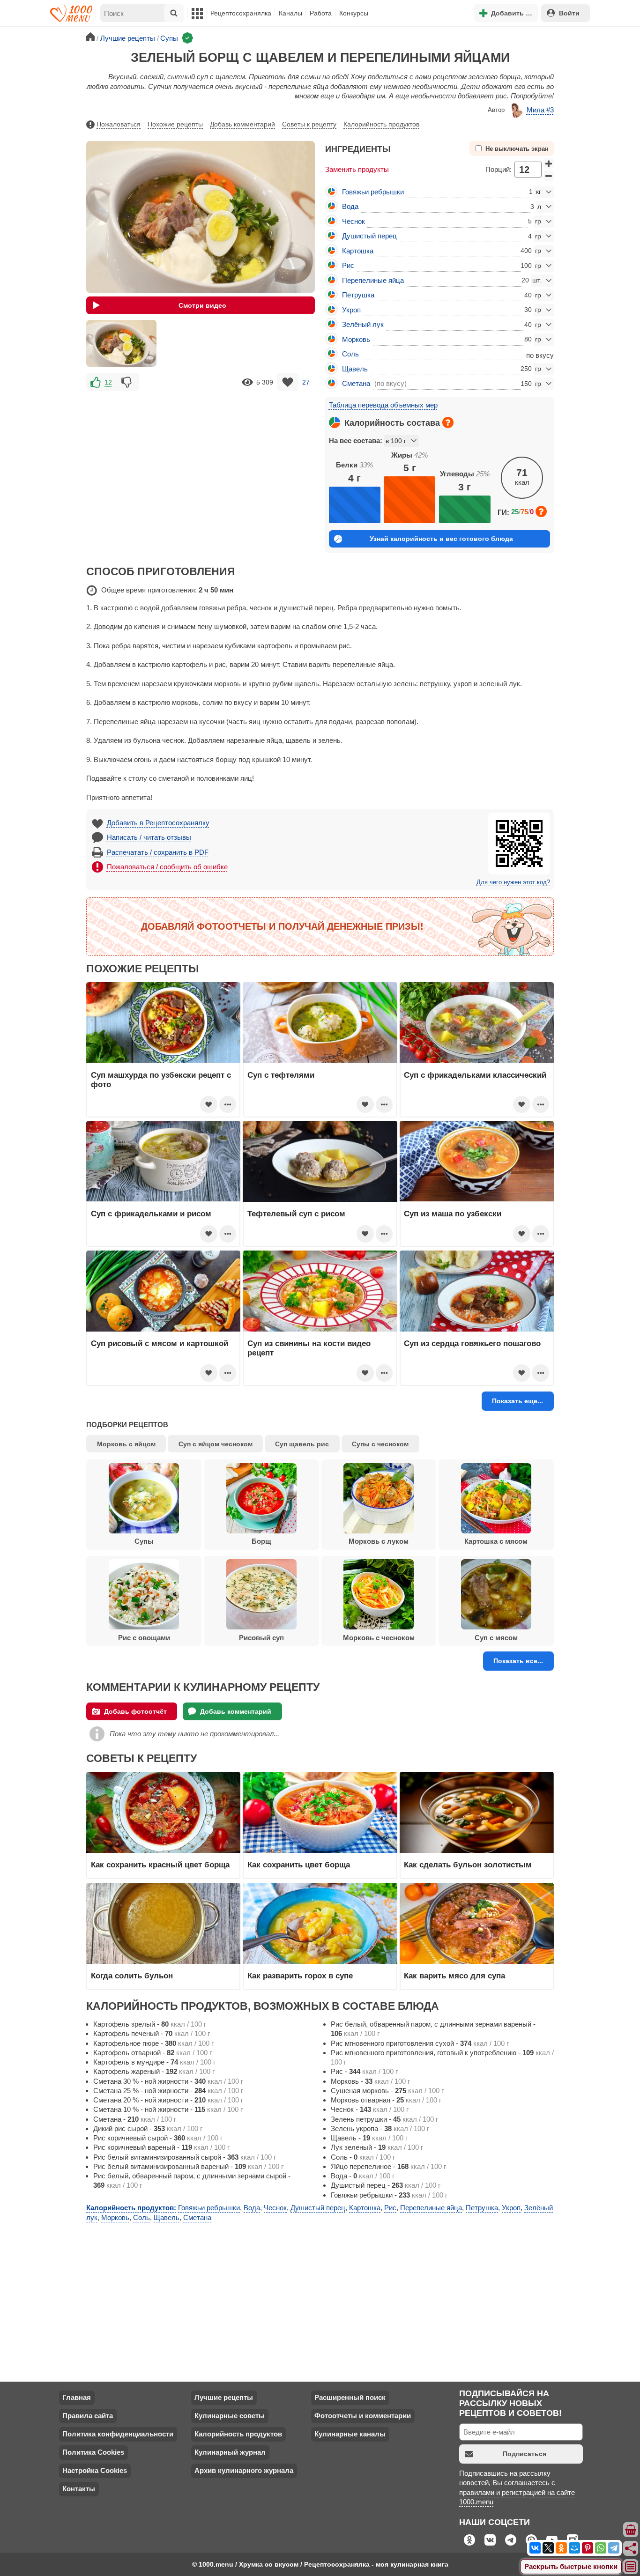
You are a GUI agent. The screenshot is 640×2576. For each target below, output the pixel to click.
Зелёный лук (363, 324)
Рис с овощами (144, 1638)
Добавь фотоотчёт (135, 1711)
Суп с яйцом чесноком (216, 1444)
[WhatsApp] (601, 2548)
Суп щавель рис (302, 1444)
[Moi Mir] (574, 2548)
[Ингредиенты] (631, 2530)
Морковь (356, 339)
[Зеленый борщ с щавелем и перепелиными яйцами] (121, 343)
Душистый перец (369, 236)
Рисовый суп (261, 1638)
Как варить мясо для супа (454, 1976)
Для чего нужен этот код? (513, 882)
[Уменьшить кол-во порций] (549, 176)
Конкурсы (354, 13)
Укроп (351, 310)
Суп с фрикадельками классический (475, 1075)
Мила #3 (540, 110)
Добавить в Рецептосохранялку (158, 823)
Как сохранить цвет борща (299, 1865)
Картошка (358, 251)
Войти (569, 13)
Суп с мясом (496, 1638)
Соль (350, 354)
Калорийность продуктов (381, 124)
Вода (350, 206)
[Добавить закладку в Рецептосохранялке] (288, 382)
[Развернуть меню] (631, 2567)
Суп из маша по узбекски (453, 1214)
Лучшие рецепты (224, 2397)
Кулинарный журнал (230, 2452)
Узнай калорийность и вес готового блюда (441, 539)
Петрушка (358, 295)
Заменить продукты (357, 169)
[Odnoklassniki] (561, 2548)
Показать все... (518, 1661)
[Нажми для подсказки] (448, 422)
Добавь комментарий (242, 124)
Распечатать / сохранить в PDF (158, 852)
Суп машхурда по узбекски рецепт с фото (161, 1080)
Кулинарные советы (230, 2416)
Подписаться (525, 2454)
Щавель (355, 369)
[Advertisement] (201, 459)
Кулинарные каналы (350, 2434)
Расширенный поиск (350, 2397)
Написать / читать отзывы (149, 837)
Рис (348, 265)
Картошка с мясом (496, 1541)
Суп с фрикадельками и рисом (151, 1214)
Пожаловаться (119, 124)
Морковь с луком (379, 1541)
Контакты (79, 2489)
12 (108, 382)
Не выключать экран (517, 149)
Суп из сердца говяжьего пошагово (472, 1343)
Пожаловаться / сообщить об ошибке (167, 867)
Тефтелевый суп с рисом (296, 1214)
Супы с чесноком (380, 1444)
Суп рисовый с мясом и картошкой (160, 1343)
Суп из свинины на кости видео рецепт (309, 1348)
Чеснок (353, 221)
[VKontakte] (535, 2548)
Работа (321, 13)
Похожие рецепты (175, 124)
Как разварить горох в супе (300, 1976)
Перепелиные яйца (373, 280)
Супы (144, 1541)
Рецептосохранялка (241, 13)
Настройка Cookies (95, 2470)
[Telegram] (614, 2548)
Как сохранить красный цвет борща (160, 1865)
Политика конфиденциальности (118, 2434)
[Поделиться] (631, 2548)
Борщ (261, 1541)
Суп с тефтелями (281, 1075)
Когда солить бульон (132, 1976)
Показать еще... (517, 1401)
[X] (548, 2548)
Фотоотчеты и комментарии (363, 2416)
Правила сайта (88, 2416)
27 (306, 382)
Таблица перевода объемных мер (383, 405)
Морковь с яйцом (126, 1444)
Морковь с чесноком (379, 1638)
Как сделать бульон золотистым (468, 1865)
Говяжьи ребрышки (373, 192)
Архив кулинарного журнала (244, 2470)
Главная (77, 2397)
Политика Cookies (93, 2452)
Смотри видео (202, 305)
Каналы (290, 13)
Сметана (356, 383)
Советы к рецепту (309, 124)
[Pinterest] (588, 2548)
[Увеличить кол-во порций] (549, 163)
